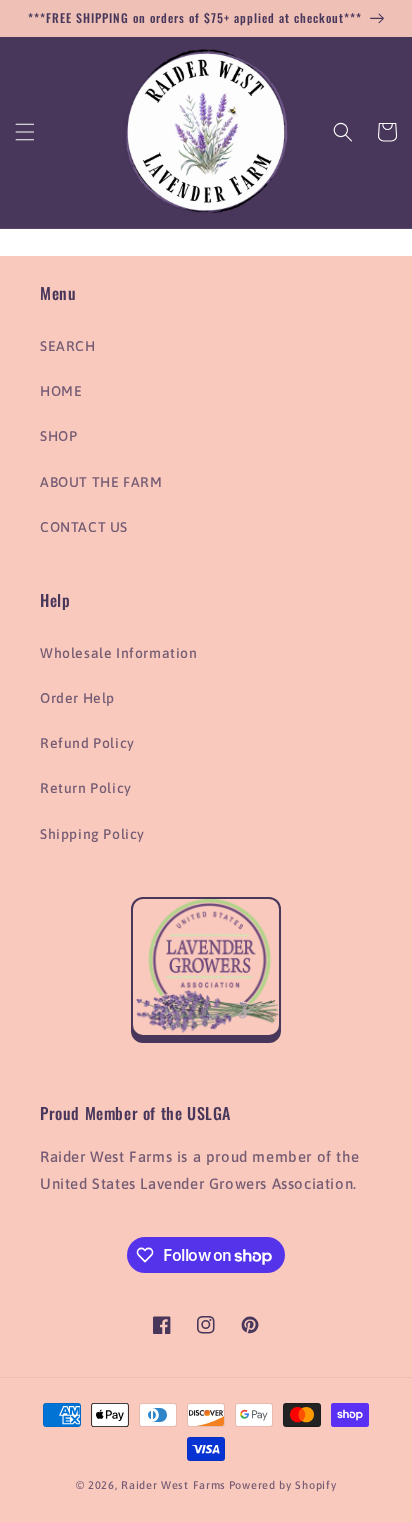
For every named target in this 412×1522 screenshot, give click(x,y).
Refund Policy (87, 743)
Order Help (77, 698)
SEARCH (68, 346)
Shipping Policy (92, 834)
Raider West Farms (173, 1485)
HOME (61, 391)
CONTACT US (84, 527)
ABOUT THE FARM (101, 482)
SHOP (58, 436)
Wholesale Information (119, 653)
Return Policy (86, 788)
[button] (25, 132)
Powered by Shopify (283, 1485)
